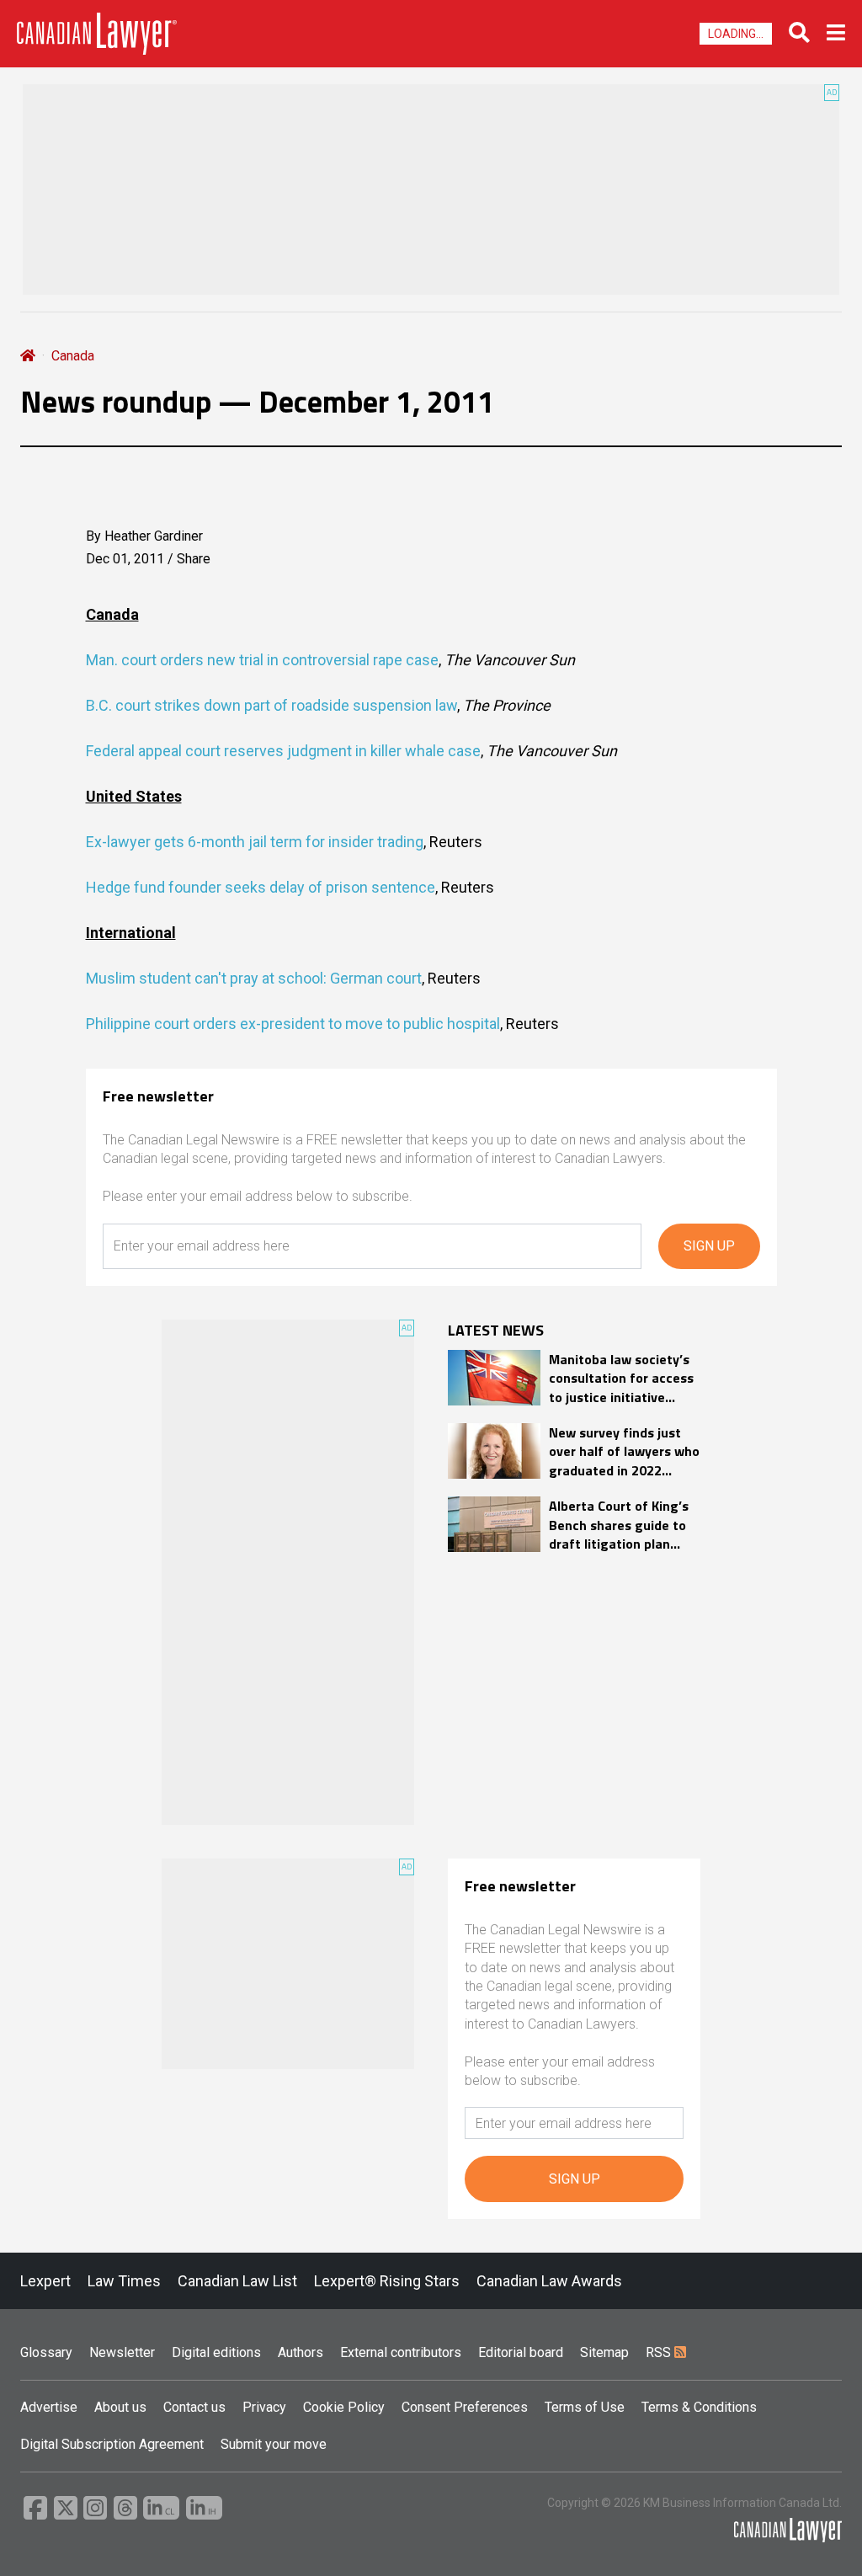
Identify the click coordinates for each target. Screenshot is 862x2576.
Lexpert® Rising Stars (387, 2281)
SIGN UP (709, 1246)
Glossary (46, 2352)
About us (120, 2407)
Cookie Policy (344, 2407)
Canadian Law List (237, 2281)
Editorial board (521, 2352)
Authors (301, 2352)
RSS (660, 2352)
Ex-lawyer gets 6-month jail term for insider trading (255, 842)
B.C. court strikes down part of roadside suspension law (271, 705)
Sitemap (604, 2352)
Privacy (264, 2407)
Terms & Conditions (699, 2407)
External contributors (401, 2352)
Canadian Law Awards (549, 2281)
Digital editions (216, 2352)
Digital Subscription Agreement (112, 2444)
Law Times (124, 2281)
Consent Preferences (465, 2407)
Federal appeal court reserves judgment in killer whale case (283, 751)
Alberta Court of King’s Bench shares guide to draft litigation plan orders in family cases (619, 1525)
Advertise (49, 2407)
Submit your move (274, 2444)
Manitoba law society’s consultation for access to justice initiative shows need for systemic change (621, 1378)
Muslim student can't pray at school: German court (254, 978)
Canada (73, 356)
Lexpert (45, 2281)
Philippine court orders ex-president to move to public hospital (293, 1024)
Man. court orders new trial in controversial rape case (262, 660)
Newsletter (122, 2352)
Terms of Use (585, 2407)
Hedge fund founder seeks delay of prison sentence (261, 887)
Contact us (194, 2407)
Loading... (736, 34)
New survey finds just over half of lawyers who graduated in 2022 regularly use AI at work (624, 1451)
